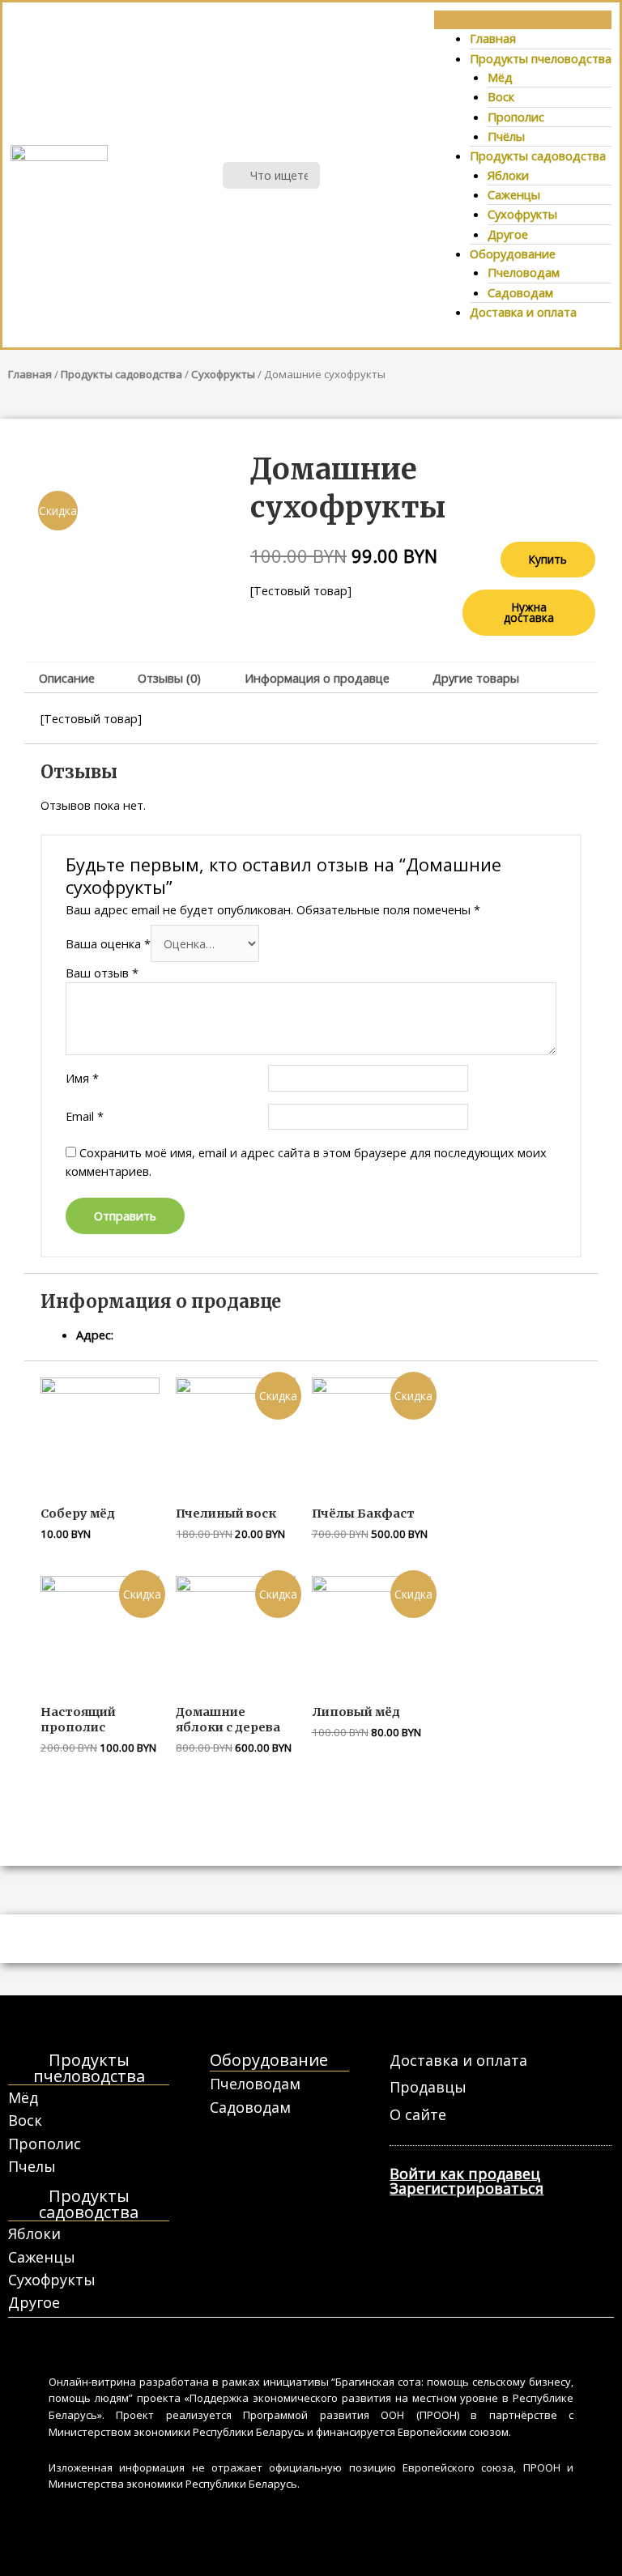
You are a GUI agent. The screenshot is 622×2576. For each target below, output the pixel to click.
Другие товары (476, 678)
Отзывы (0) (169, 678)
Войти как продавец (465, 2174)
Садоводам (520, 292)
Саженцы (514, 194)
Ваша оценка (108, 943)
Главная (493, 38)
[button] (523, 20)
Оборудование (513, 253)
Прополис (516, 117)
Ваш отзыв (102, 973)
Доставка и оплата (523, 312)
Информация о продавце (317, 678)
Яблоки (508, 175)
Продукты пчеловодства (541, 58)
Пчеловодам (524, 272)
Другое (508, 234)
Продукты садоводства (538, 155)
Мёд (500, 77)
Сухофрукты (522, 214)
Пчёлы (506, 136)
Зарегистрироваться (466, 2188)
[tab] (66, 678)
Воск (501, 96)
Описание (67, 678)
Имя (82, 1078)
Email (85, 1116)
